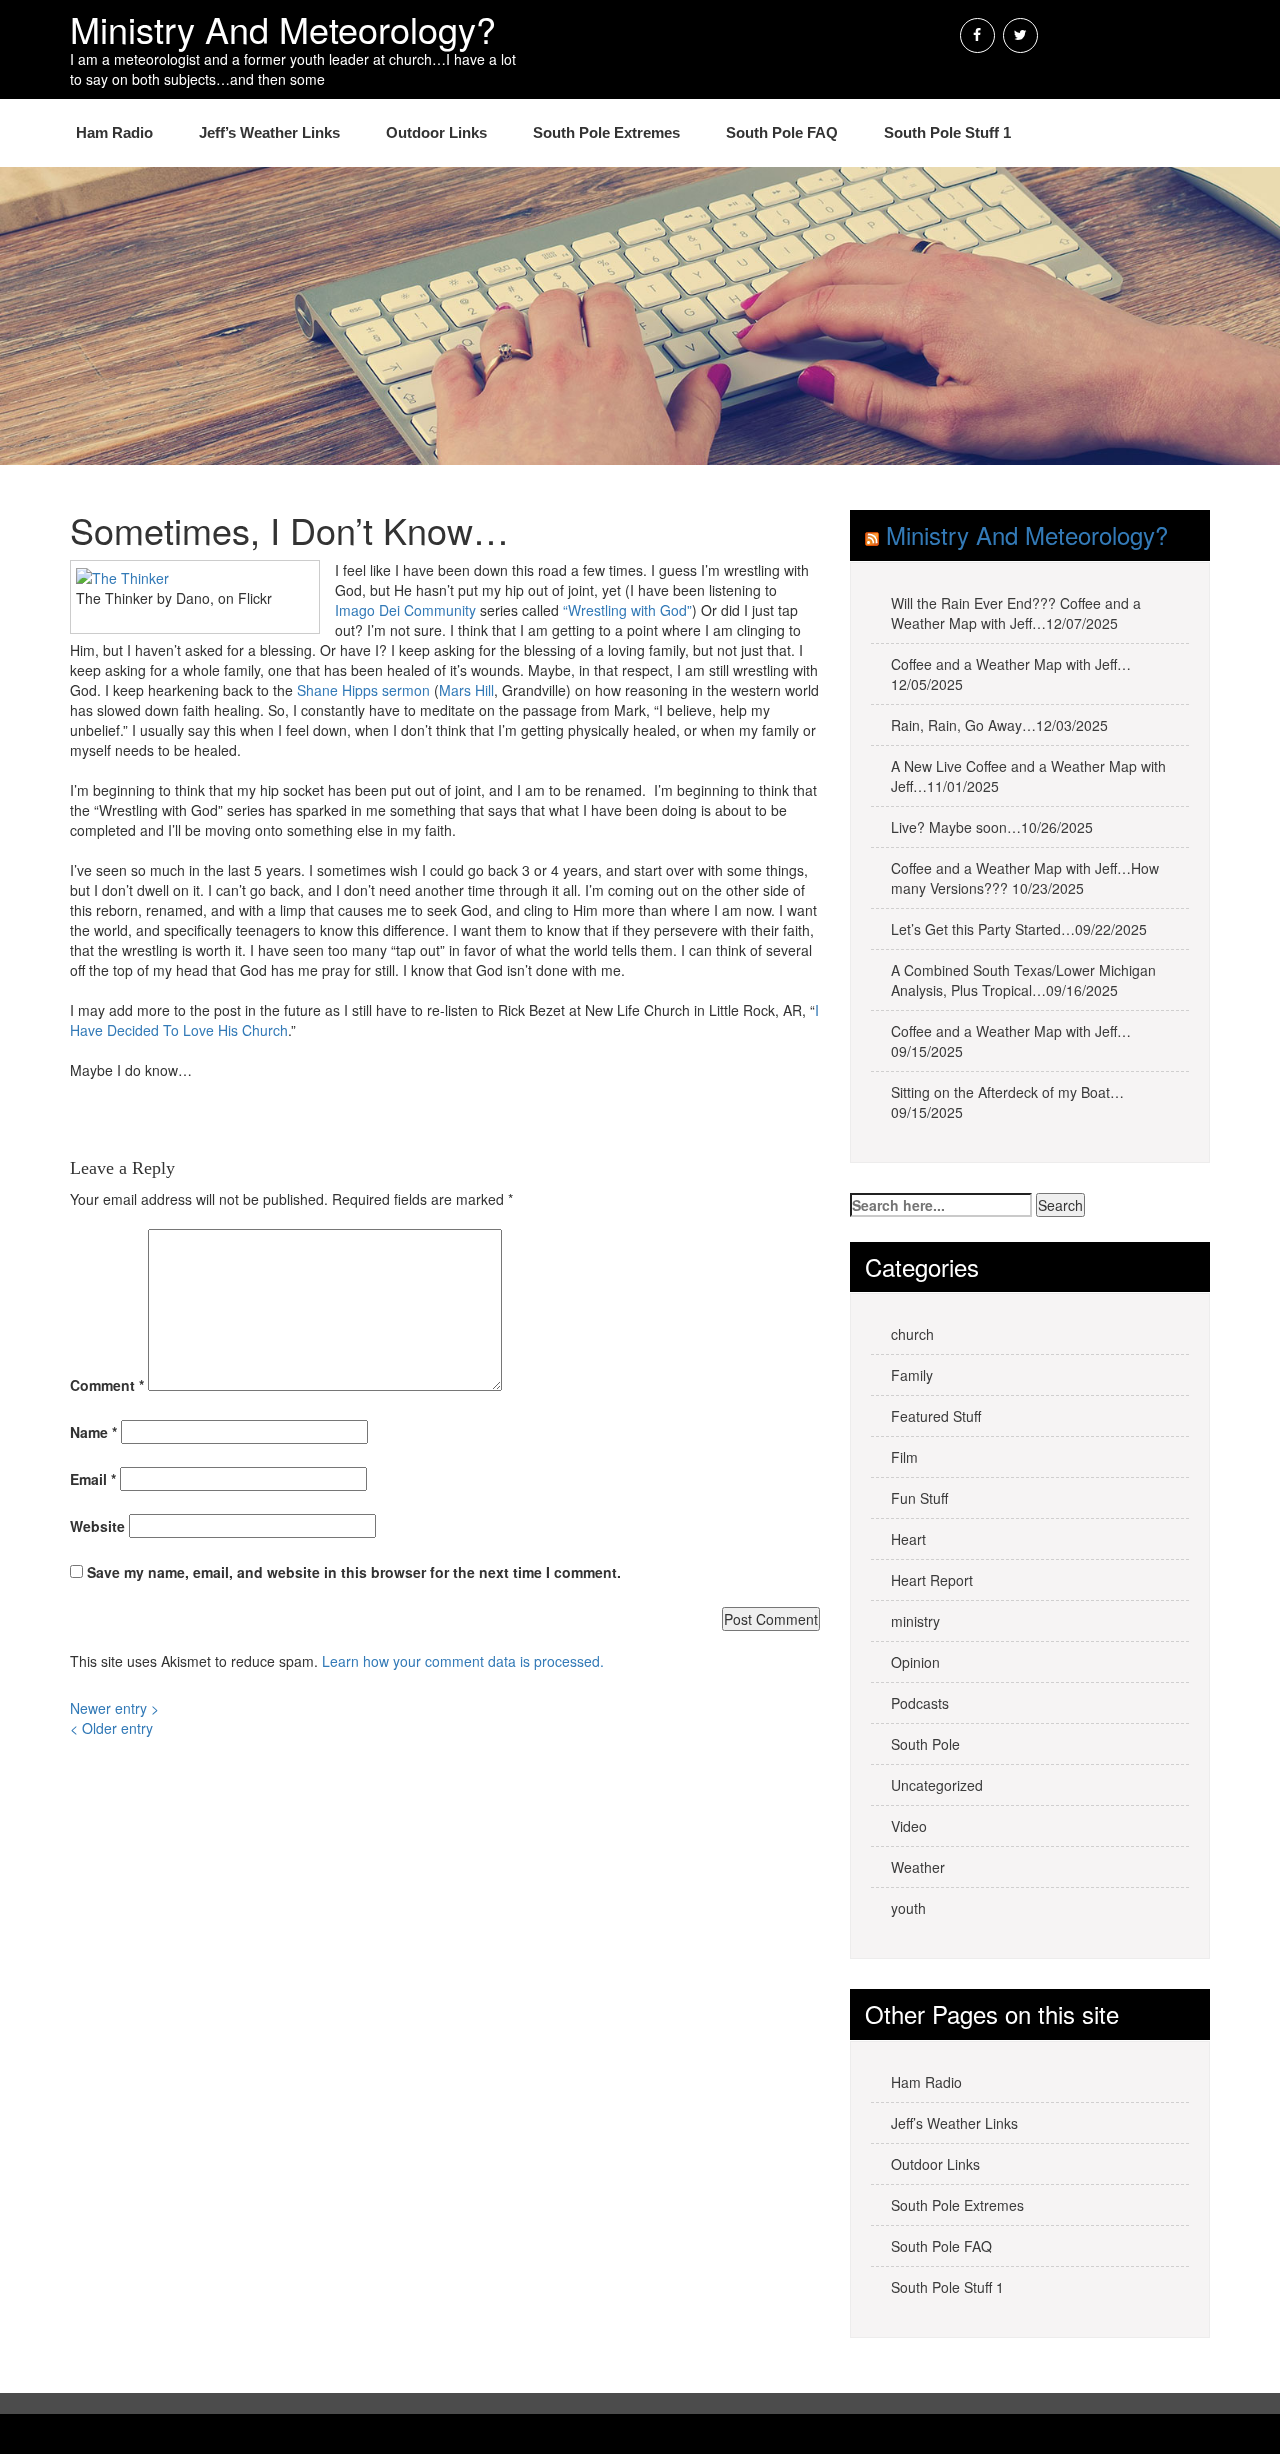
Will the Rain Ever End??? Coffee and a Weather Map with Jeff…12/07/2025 (1016, 613)
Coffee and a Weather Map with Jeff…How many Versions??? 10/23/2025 (1025, 878)
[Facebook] (977, 35)
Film (904, 1457)
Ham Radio (114, 132)
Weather (918, 1867)
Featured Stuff (936, 1416)
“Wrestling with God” (627, 610)
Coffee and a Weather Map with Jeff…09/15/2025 (1011, 1041)
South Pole (925, 1744)
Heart (908, 1539)
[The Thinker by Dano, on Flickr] (122, 576)
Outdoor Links (436, 132)
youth (908, 1908)
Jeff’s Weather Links (269, 132)
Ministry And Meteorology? (1027, 534)
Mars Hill (466, 690)
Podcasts (920, 1703)
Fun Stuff (919, 1498)
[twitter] (1020, 35)
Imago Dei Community (405, 610)
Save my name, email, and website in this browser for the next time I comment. (354, 1572)
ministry (915, 1621)
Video (909, 1826)
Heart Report (932, 1580)
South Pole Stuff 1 (947, 132)
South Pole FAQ (782, 132)
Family (912, 1375)
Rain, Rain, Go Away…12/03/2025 (999, 725)
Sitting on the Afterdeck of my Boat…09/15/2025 (1007, 1102)
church (912, 1334)
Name (93, 1432)
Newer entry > (114, 1708)
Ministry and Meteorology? (283, 28)
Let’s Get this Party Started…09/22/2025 (1019, 929)
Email (93, 1479)
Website (97, 1526)
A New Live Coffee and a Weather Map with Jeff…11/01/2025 (1028, 776)
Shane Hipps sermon (363, 690)
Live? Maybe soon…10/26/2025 (992, 827)
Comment (107, 1385)
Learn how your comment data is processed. (463, 1661)
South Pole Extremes (606, 132)
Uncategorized (937, 1785)
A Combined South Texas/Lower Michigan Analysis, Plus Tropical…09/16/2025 (1023, 980)
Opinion (915, 1662)
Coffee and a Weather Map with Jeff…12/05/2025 (1011, 674)
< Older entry (111, 1728)
